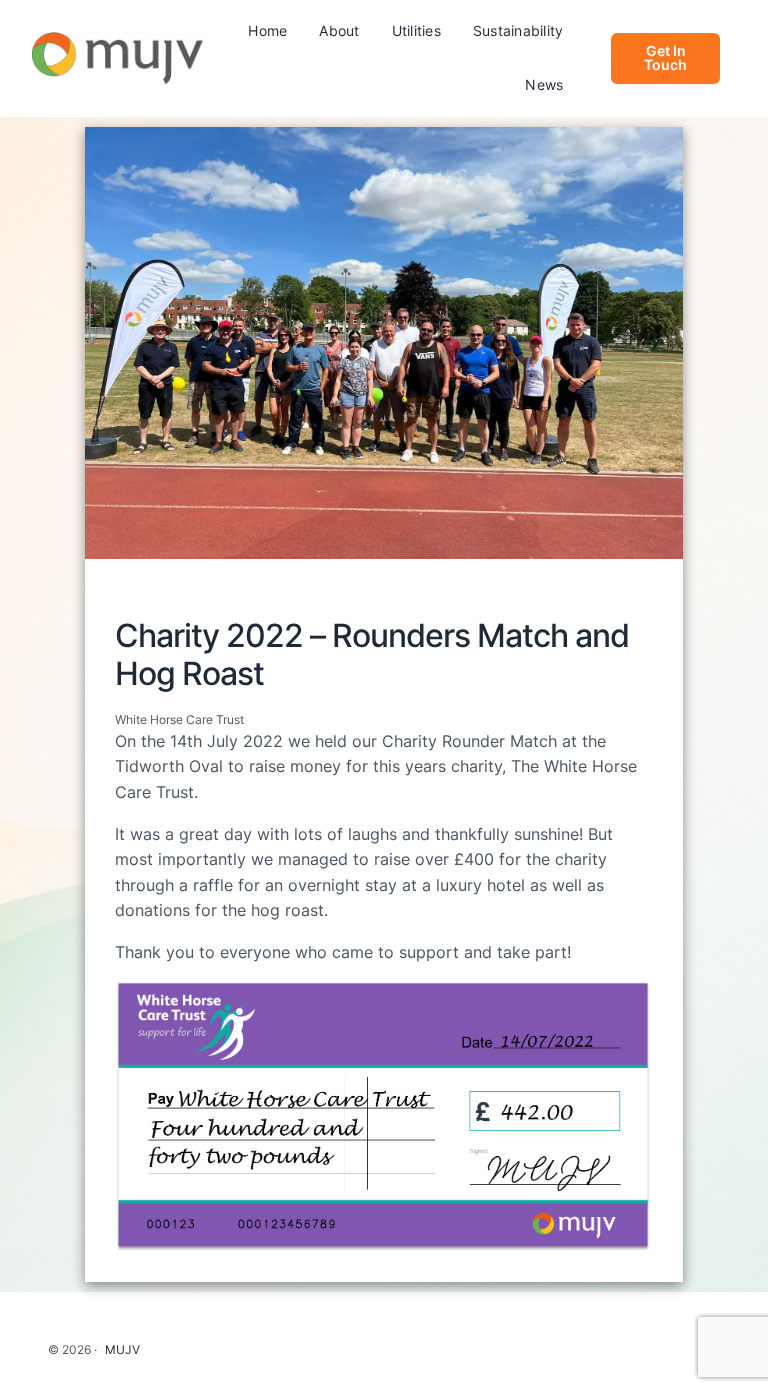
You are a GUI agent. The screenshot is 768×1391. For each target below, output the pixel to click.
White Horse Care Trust (179, 719)
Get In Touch (665, 57)
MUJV (122, 1349)
